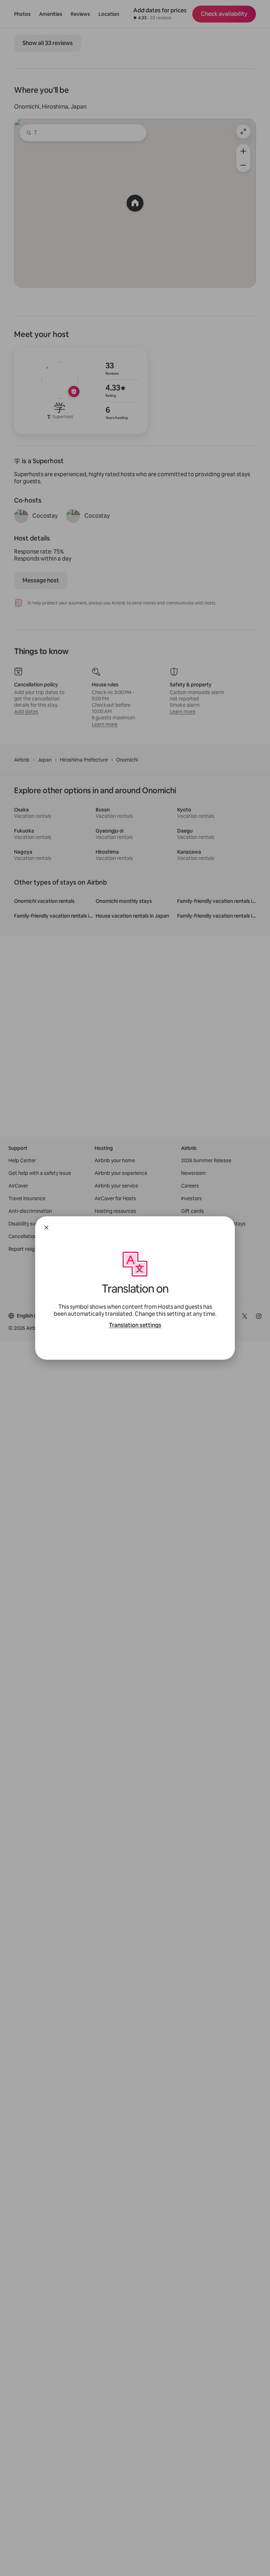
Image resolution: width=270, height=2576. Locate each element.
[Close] (46, 1228)
